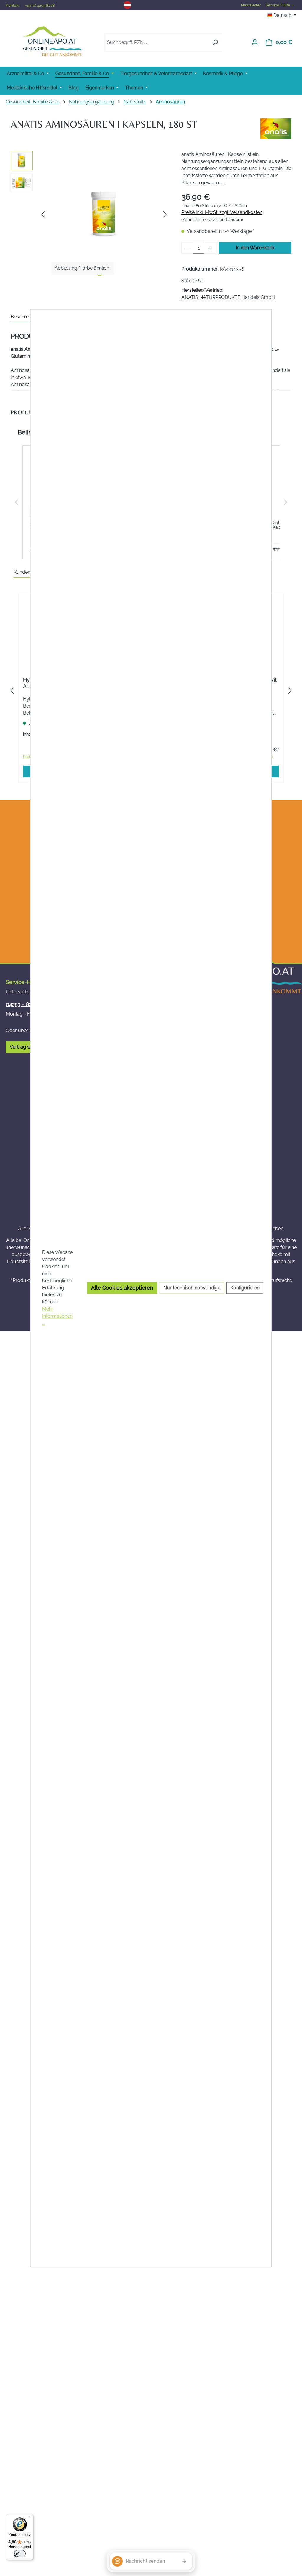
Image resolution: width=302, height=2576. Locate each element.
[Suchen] (215, 42)
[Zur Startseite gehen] (52, 41)
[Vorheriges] (43, 214)
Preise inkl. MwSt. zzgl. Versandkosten (222, 212)
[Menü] (30, 2518)
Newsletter (251, 5)
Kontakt (13, 5)
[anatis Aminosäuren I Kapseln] (104, 214)
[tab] (26, 317)
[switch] (20, 2554)
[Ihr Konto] (255, 42)
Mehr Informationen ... (57, 1316)
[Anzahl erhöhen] (210, 248)
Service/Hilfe (278, 5)
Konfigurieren (245, 1288)
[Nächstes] (165, 214)
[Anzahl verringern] (188, 248)
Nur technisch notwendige (192, 1288)
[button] (17, 502)
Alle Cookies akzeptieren (122, 1288)
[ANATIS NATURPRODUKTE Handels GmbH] (276, 129)
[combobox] (156, 42)
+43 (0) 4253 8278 (40, 5)
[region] (90, 214)
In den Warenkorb (255, 248)
